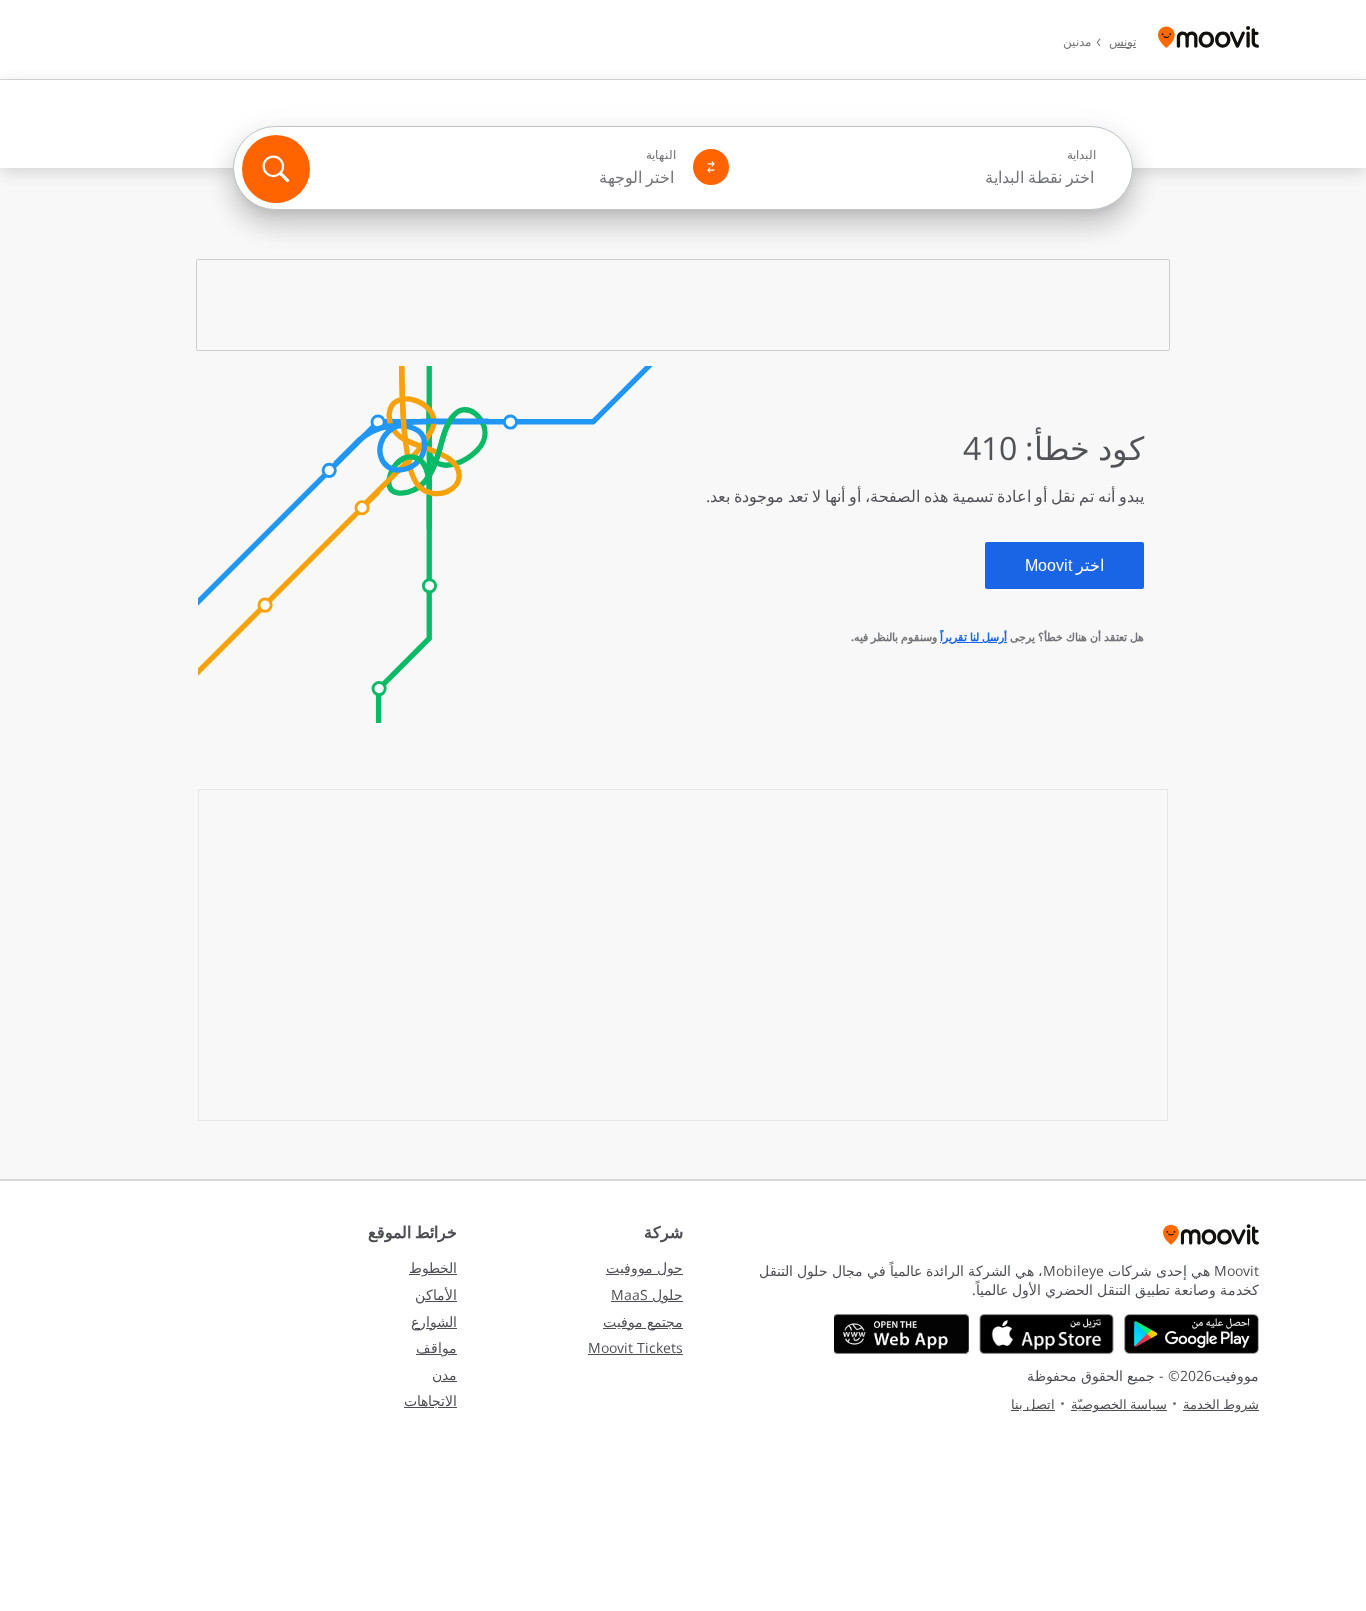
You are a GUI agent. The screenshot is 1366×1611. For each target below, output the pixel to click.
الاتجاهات (430, 1400)
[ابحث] (276, 169)
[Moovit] (1208, 39)
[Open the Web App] (901, 1334)
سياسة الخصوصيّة (1119, 1404)
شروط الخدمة (1221, 1404)
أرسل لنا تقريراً (973, 636)
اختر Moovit (1064, 565)
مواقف (436, 1347)
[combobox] (921, 177)
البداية (1081, 155)
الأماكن (436, 1294)
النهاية (661, 155)
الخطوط (433, 1267)
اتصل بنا (1033, 1404)
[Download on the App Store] (1046, 1334)
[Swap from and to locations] (711, 167)
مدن (444, 1374)
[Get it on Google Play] (1191, 1334)
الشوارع (434, 1321)
